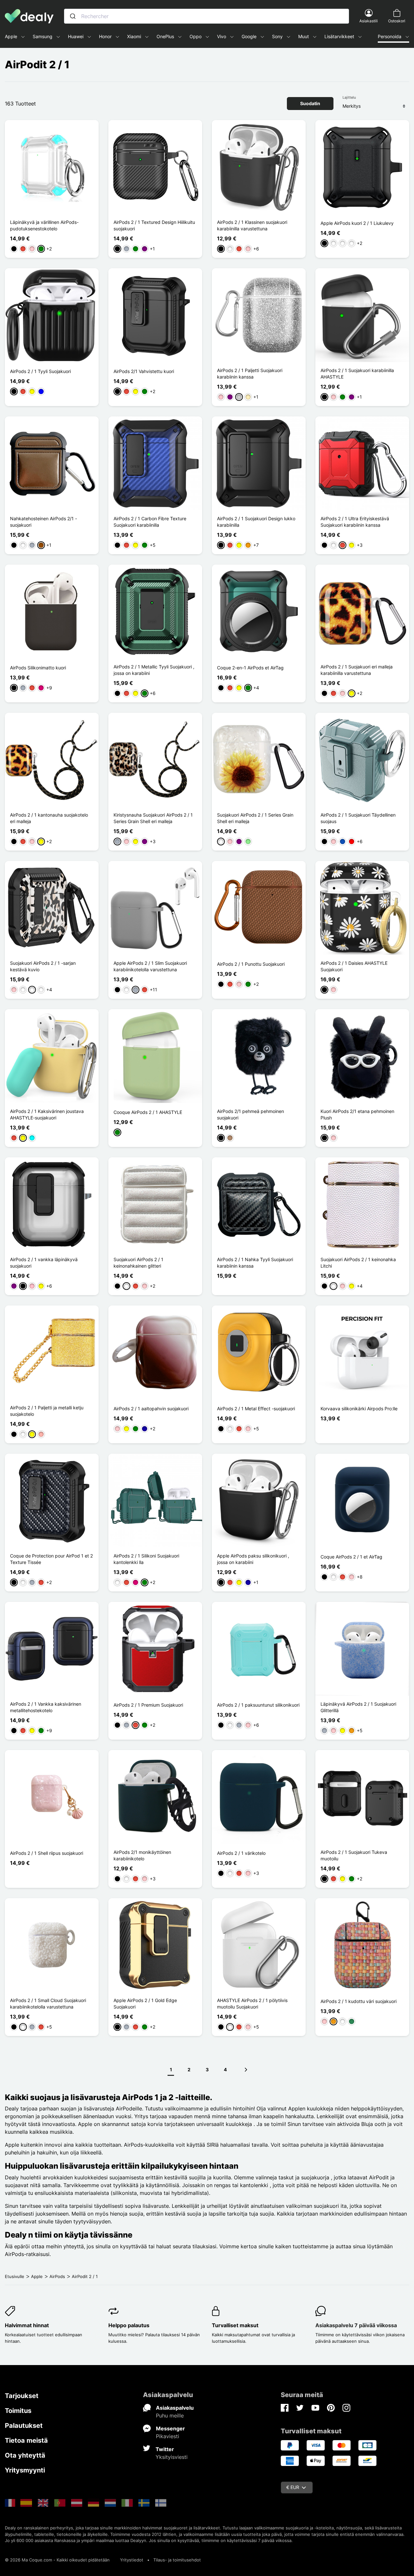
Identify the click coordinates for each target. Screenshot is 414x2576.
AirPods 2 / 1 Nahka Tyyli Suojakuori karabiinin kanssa (255, 1263)
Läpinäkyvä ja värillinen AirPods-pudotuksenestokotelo (44, 225)
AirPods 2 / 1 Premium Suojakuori (148, 1705)
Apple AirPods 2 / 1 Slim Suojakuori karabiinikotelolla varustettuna (150, 966)
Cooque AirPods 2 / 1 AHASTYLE (148, 1112)
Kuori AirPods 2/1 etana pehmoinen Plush (357, 1114)
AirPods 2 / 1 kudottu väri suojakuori (359, 2001)
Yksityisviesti (172, 2457)
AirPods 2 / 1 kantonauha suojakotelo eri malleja (49, 818)
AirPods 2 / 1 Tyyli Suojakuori (40, 371)
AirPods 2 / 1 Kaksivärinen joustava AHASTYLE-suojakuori (47, 1114)
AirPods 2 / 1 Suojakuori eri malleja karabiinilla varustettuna (357, 670)
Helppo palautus (129, 2325)
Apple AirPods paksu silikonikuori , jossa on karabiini (253, 1559)
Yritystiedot (132, 2560)
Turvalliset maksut (235, 2325)
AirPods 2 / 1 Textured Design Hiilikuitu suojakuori (154, 225)
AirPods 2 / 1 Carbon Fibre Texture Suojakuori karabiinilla (150, 522)
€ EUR (293, 2487)
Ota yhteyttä (25, 2455)
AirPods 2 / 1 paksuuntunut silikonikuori (258, 1705)
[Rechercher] (73, 16)
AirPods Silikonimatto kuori (38, 668)
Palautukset (24, 2426)
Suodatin (310, 103)
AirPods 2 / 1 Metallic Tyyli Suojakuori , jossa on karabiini (154, 670)
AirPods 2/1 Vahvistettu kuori (144, 371)
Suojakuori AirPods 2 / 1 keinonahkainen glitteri (138, 1263)
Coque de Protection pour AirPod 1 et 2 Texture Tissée (51, 1559)
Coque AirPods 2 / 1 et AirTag (351, 1557)
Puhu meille (170, 2416)
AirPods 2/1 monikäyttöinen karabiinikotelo (142, 1855)
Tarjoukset (22, 2396)
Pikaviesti (168, 2436)
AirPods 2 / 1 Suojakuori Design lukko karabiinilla (256, 522)
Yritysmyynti (25, 2470)
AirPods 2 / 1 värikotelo (241, 1853)
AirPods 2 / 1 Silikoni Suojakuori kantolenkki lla (146, 1559)
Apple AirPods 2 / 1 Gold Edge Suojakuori (145, 2004)
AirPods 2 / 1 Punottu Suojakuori (251, 964)
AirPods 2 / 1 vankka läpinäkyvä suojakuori (44, 1263)
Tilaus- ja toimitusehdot (177, 2560)
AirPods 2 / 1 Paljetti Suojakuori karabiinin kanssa (250, 374)
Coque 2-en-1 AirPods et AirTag (250, 668)
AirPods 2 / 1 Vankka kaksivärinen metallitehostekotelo (46, 1707)
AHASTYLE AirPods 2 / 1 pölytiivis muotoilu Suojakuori (252, 2004)
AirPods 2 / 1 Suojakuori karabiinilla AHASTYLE (357, 374)
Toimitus (18, 2411)
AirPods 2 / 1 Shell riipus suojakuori (47, 1853)
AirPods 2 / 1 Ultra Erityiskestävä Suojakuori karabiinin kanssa (355, 522)
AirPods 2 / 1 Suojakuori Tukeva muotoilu (354, 1855)
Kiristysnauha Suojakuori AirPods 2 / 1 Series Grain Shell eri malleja (153, 818)
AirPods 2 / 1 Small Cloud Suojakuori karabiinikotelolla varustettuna (48, 2004)
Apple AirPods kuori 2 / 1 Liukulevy (357, 223)
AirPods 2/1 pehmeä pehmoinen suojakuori (251, 1114)
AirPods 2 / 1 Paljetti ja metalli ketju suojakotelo (47, 1411)
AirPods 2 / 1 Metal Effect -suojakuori (256, 1409)
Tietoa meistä (26, 2440)
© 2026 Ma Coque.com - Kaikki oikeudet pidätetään (57, 2560)
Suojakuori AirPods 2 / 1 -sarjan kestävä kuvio (43, 966)
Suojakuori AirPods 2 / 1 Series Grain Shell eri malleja (255, 818)
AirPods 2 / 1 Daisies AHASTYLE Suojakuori (354, 966)
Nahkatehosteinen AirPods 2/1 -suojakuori (44, 522)
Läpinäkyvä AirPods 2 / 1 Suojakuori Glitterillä (358, 1707)
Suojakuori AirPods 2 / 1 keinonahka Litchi (358, 1263)
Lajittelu (349, 97)
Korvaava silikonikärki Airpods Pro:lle (359, 1409)
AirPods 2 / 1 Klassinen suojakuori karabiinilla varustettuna (252, 225)
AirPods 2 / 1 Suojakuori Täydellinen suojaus (358, 818)
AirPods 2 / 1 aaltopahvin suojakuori (151, 1409)
